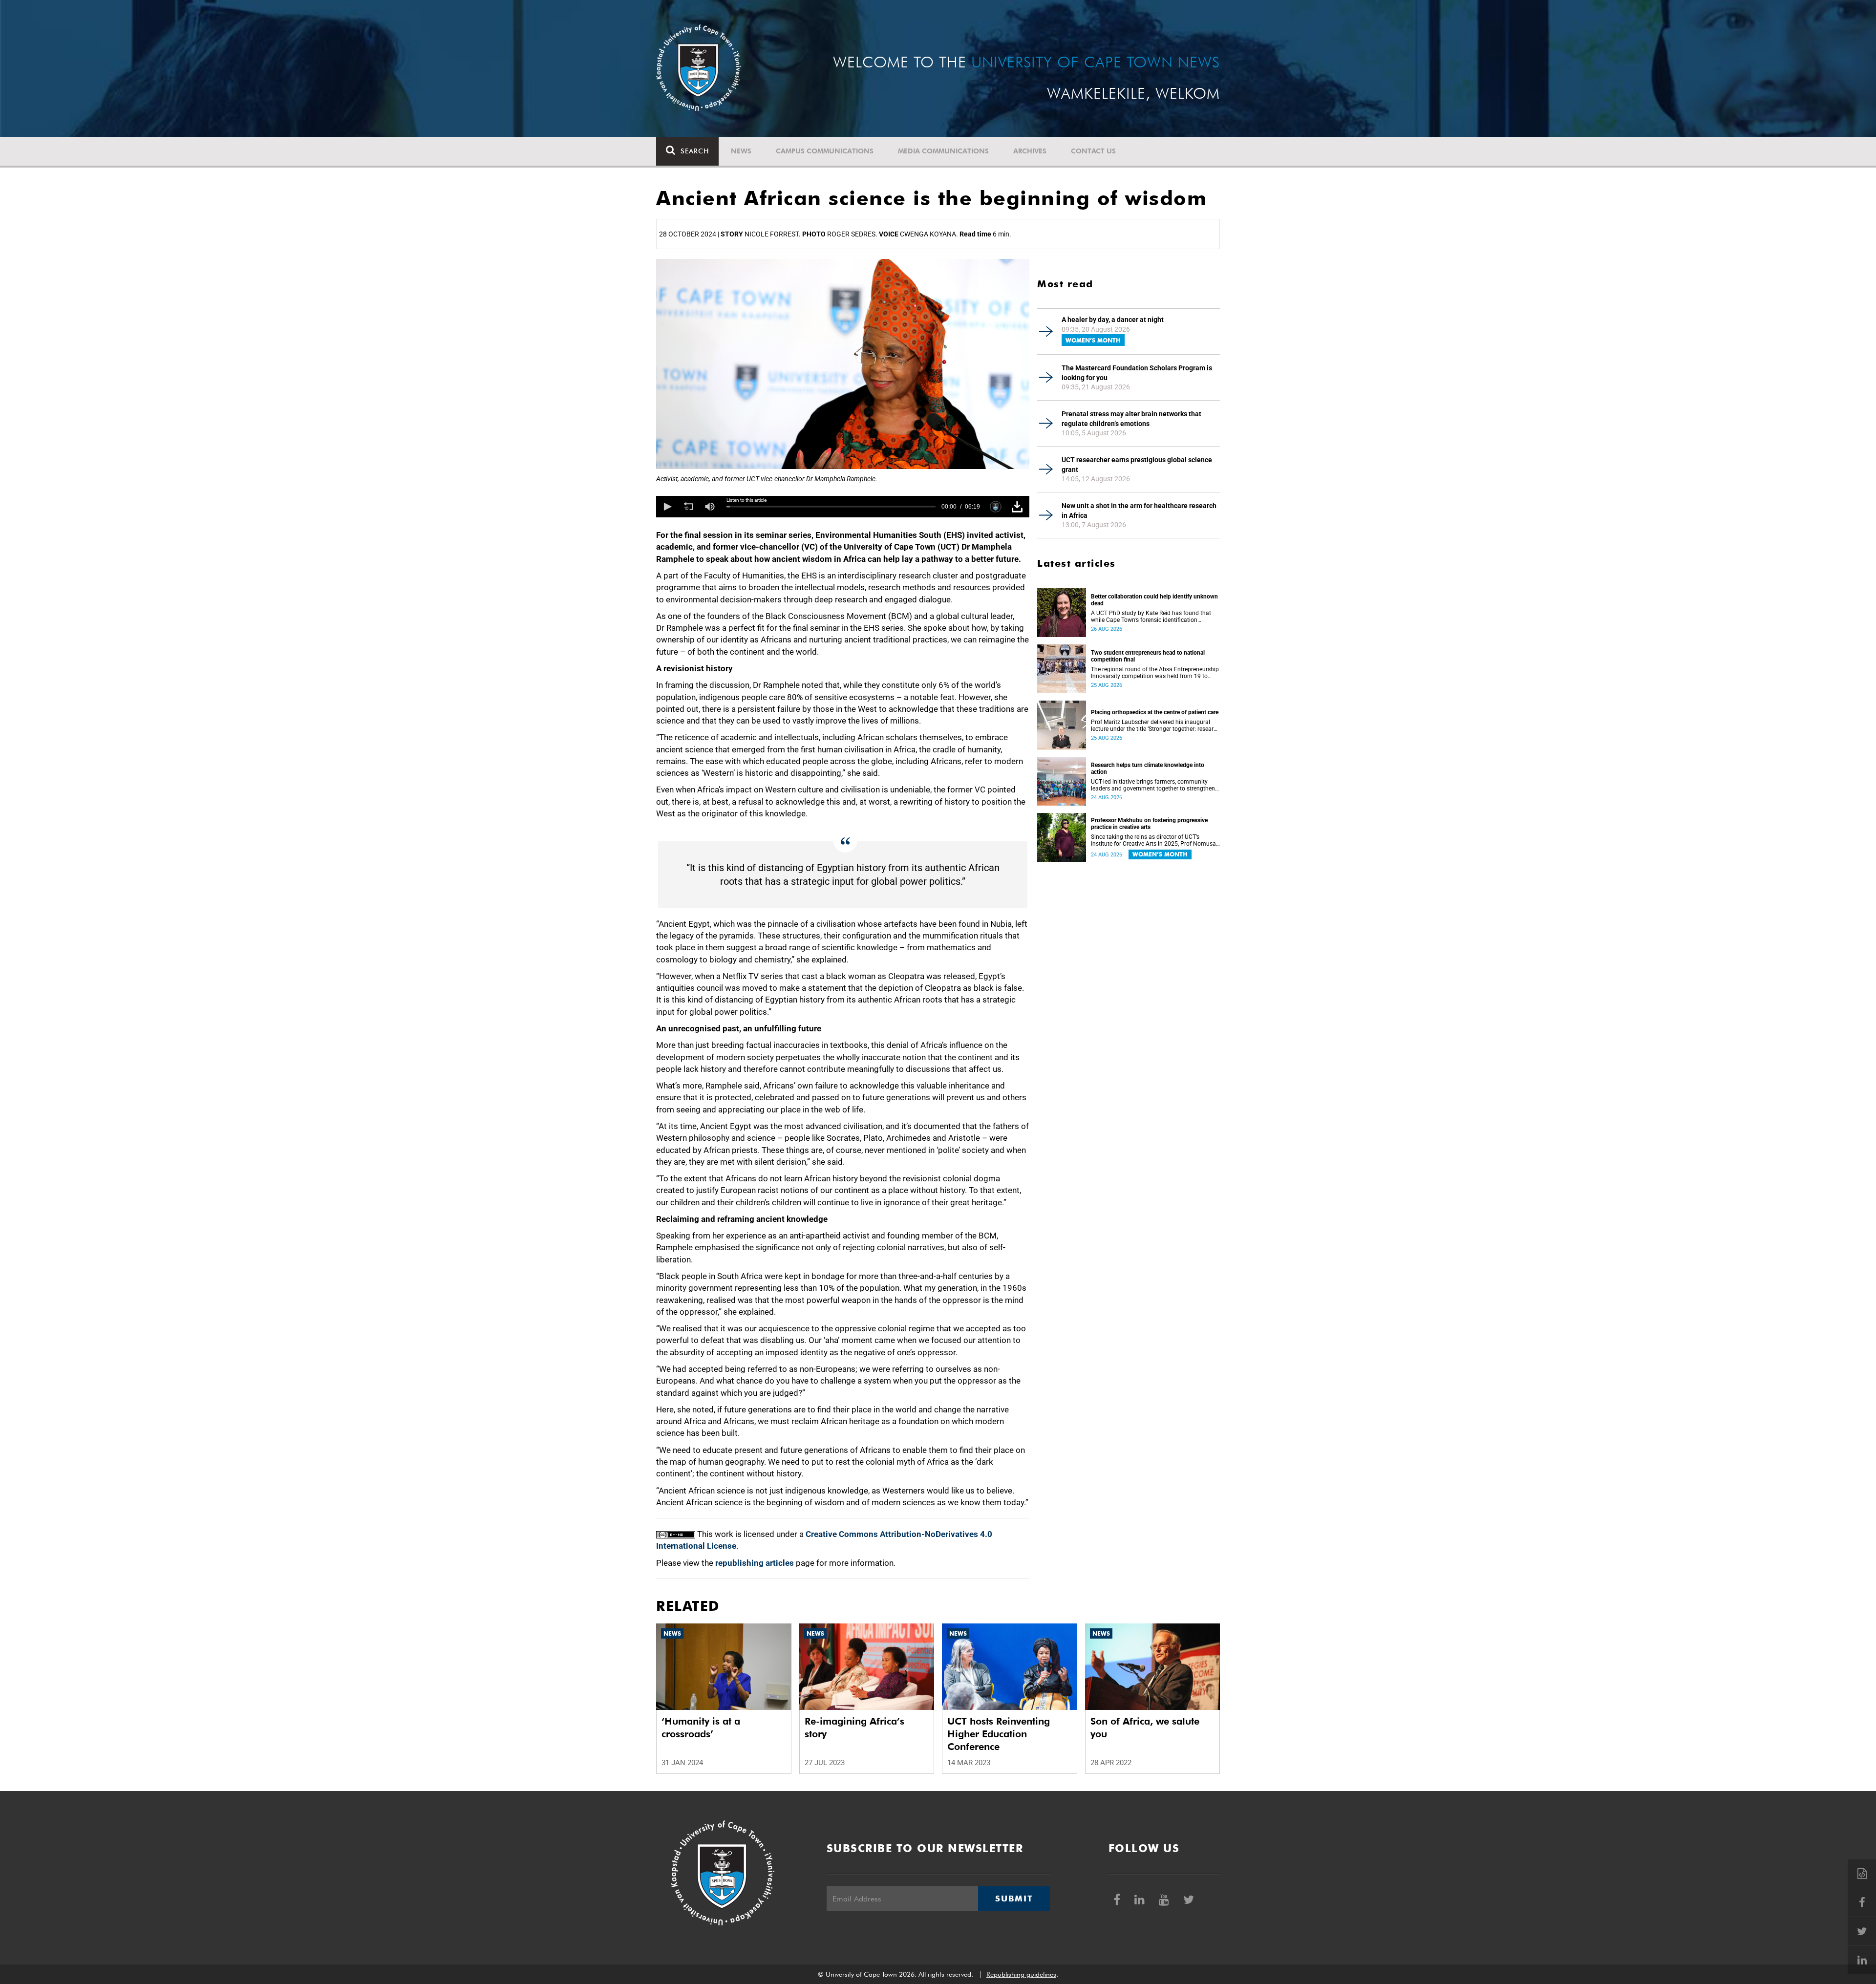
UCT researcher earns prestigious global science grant (1137, 465)
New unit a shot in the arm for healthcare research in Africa (1139, 511)
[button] (667, 507)
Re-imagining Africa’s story (854, 1728)
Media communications (943, 151)
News (741, 151)
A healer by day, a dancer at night (1113, 320)
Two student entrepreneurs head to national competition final (1148, 656)
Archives (1030, 151)
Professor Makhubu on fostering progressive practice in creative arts (1149, 824)
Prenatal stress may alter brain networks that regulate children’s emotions (1131, 419)
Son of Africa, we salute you (1145, 1728)
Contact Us (1093, 151)
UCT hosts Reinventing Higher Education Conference (999, 1734)
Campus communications (825, 151)
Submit (1014, 1899)
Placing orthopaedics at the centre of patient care (1155, 712)
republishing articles (755, 1563)
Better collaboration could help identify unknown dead (1154, 600)
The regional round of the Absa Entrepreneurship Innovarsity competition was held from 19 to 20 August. (1155, 673)
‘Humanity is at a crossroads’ (701, 1728)
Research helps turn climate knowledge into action (1148, 768)
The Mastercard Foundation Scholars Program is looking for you (1137, 373)
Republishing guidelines (1021, 1974)
